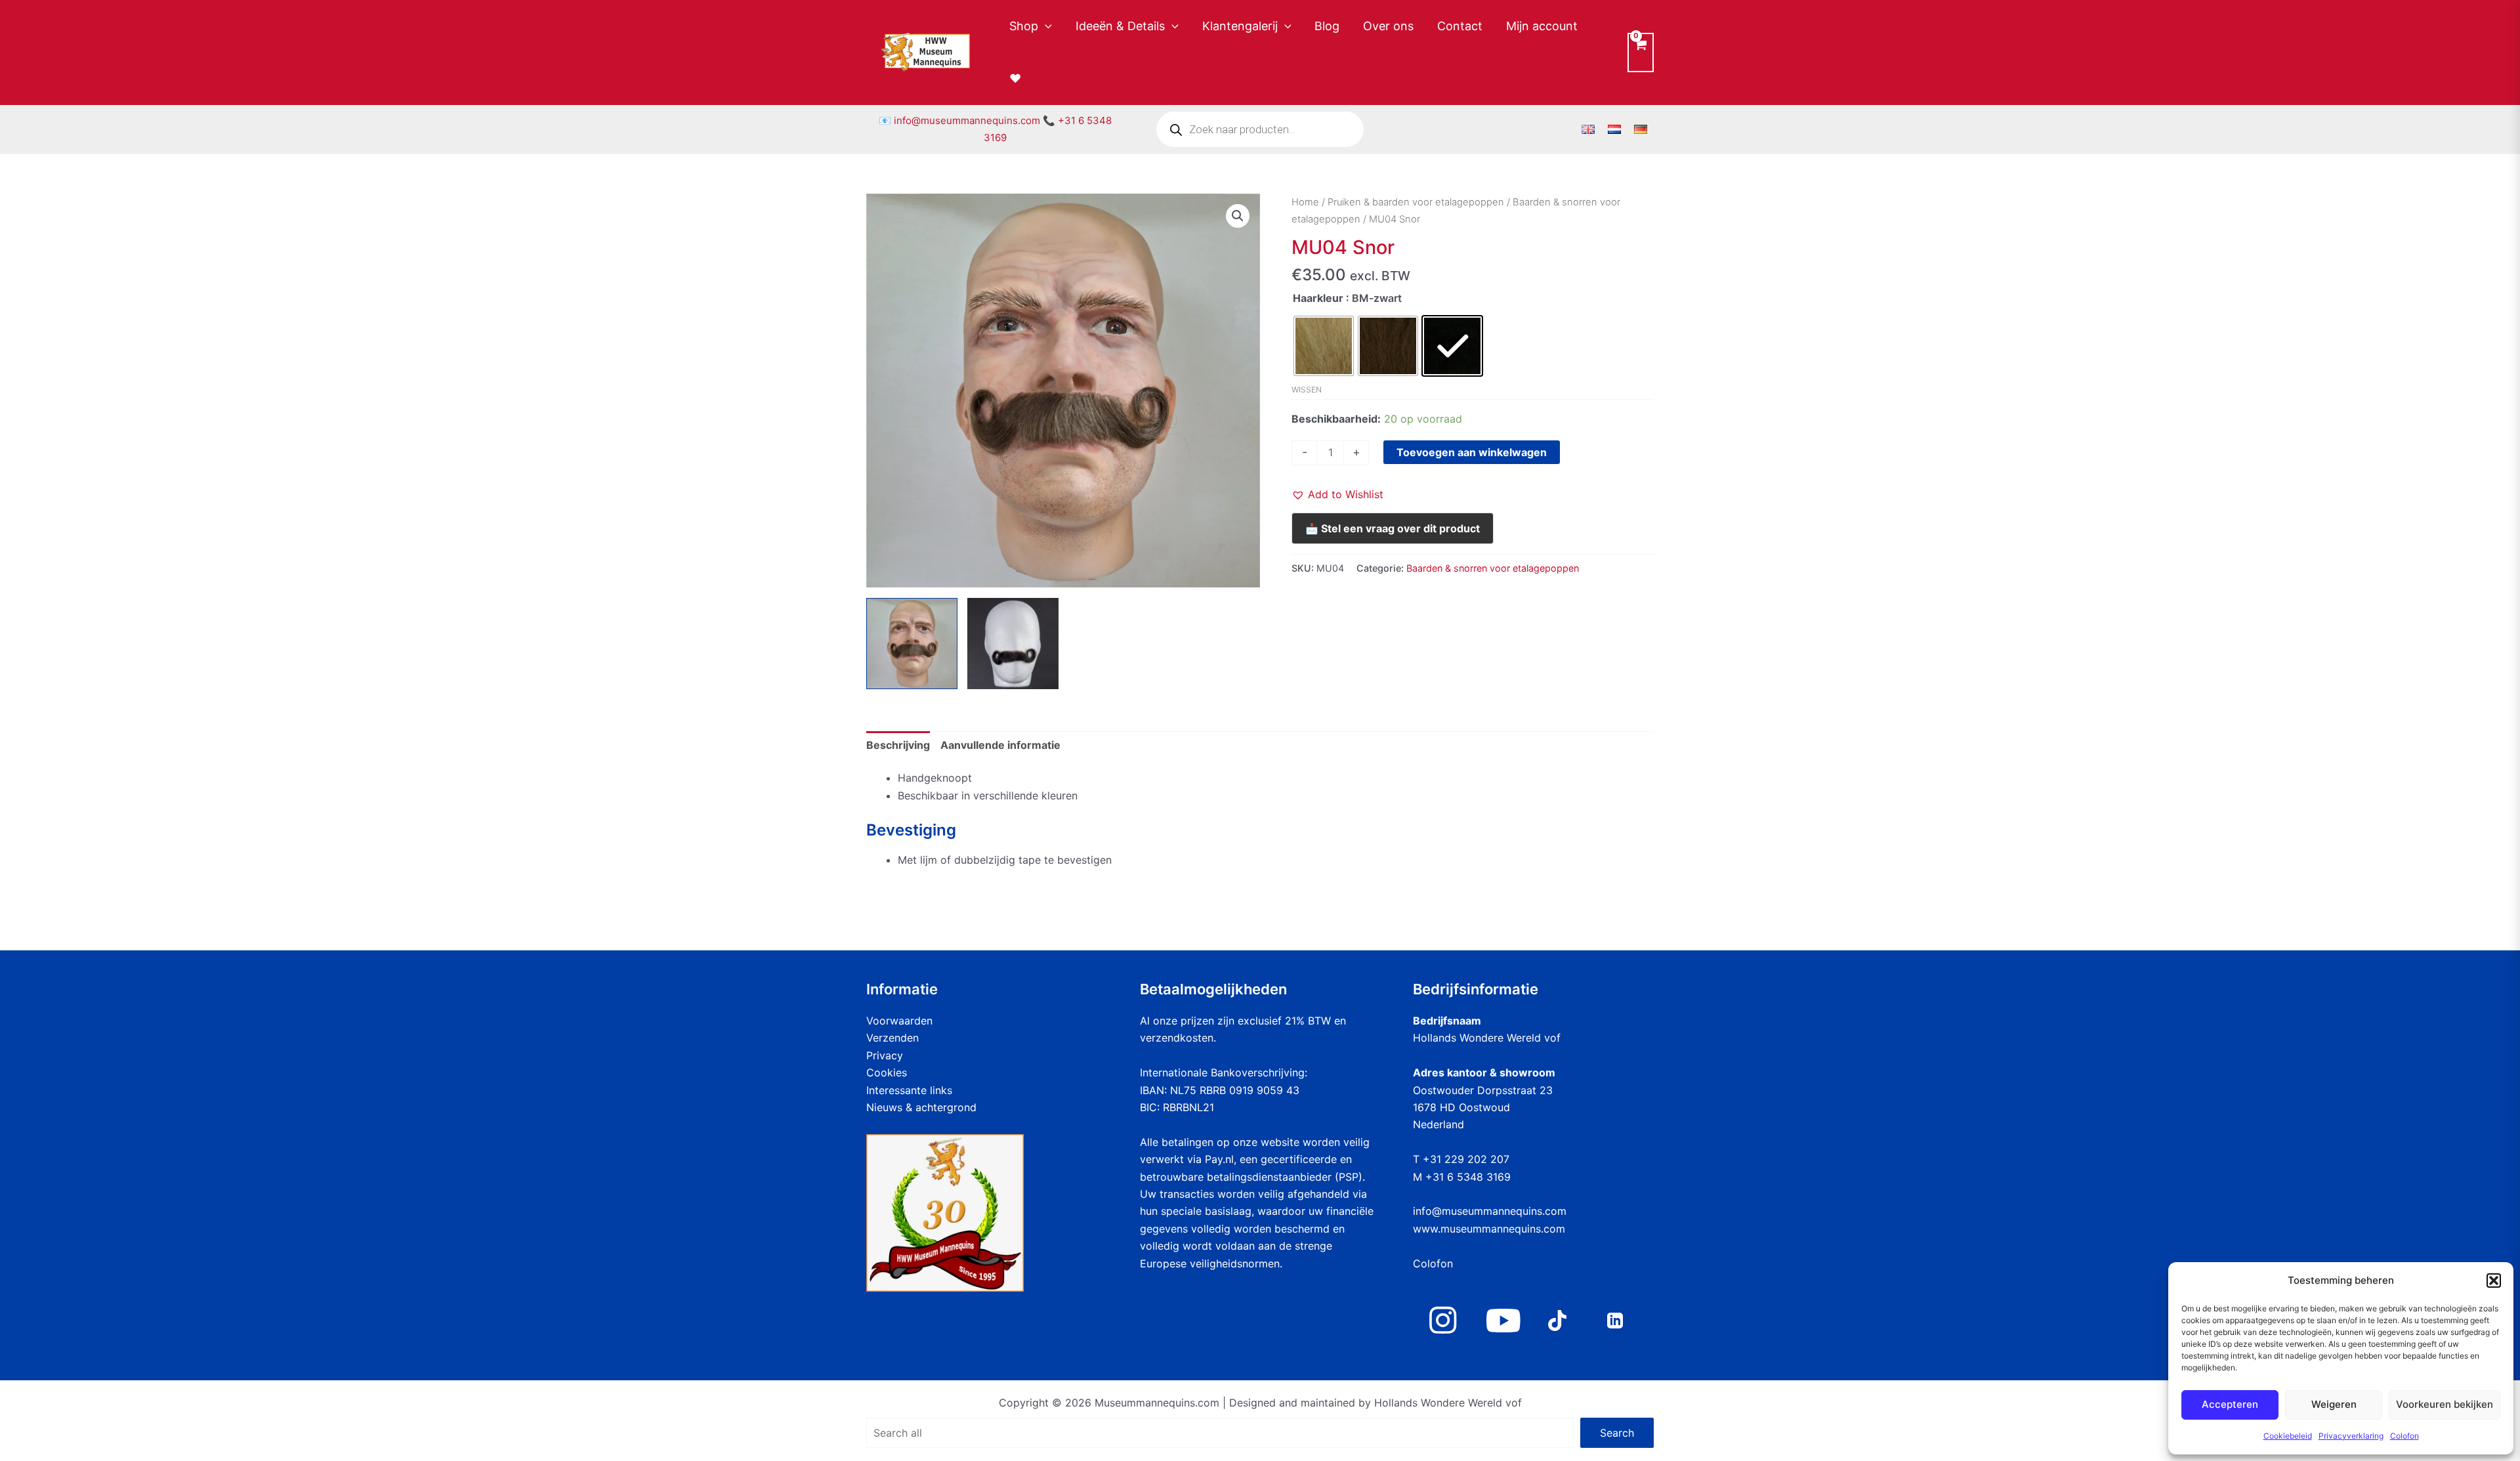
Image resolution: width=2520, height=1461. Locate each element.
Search (1617, 1433)
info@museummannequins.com (967, 120)
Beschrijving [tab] (898, 745)
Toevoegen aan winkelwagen (1472, 452)
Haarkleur (1318, 298)
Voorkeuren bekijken (2445, 1404)
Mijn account (1542, 26)
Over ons (1388, 26)
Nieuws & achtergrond (921, 1107)
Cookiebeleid (2288, 1436)
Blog (1327, 26)
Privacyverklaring (2351, 1436)
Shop (1024, 26)
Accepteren (2230, 1404)
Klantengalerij (1240, 26)
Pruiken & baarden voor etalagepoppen (1416, 202)
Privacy (885, 1055)
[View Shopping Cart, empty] (1641, 52)
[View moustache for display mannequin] (912, 644)
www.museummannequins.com (1489, 1229)
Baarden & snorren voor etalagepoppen (1493, 568)
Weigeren (2334, 1404)
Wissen (1307, 390)
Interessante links (909, 1090)
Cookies (887, 1072)
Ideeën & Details (1120, 26)
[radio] (1324, 346)
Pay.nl (1219, 1159)
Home (1305, 202)
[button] (2494, 1281)
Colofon (2404, 1436)
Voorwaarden (899, 1021)
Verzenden (892, 1038)
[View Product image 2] (1013, 644)
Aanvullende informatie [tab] (1000, 745)
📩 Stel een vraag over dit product (1393, 528)
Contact (1460, 26)
